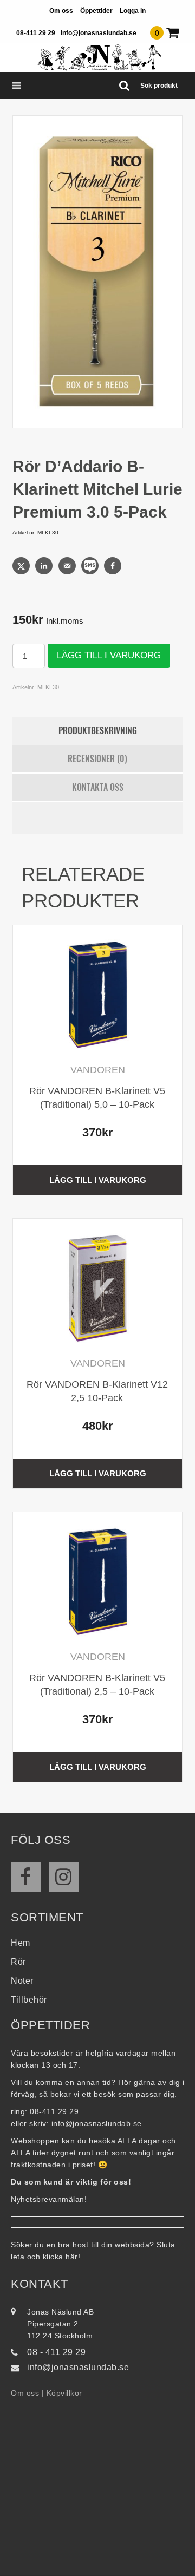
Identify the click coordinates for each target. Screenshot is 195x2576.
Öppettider (96, 11)
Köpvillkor (64, 2393)
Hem (21, 1943)
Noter (22, 1981)
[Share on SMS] (91, 566)
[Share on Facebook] (114, 566)
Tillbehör (29, 2000)
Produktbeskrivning (98, 730)
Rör (18, 1962)
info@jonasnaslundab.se (99, 33)
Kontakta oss (98, 787)
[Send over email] (68, 566)
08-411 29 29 (36, 33)
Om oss (61, 11)
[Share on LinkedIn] (45, 566)
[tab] (97, 731)
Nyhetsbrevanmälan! (49, 2199)
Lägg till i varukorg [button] (98, 1180)
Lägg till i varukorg (109, 655)
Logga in (133, 11)
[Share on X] (22, 566)
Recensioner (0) (97, 759)
